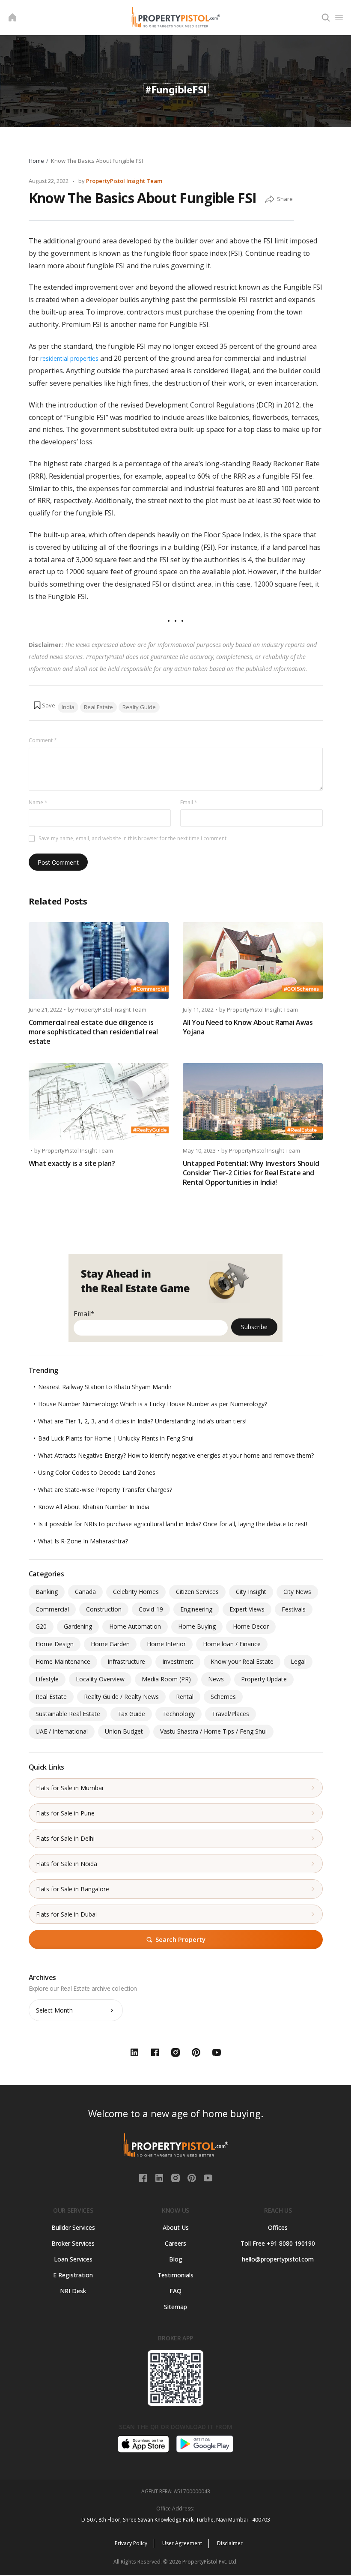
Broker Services (73, 2243)
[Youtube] (208, 2177)
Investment (178, 1661)
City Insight (251, 1592)
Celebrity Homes (136, 1592)
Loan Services (73, 2259)
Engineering (196, 1609)
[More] (270, 200)
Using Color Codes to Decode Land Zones (97, 1472)
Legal (298, 1661)
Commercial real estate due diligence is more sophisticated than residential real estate (93, 1032)
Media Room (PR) (166, 1679)
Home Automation (135, 1626)
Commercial (52, 1609)
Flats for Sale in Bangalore (73, 1889)
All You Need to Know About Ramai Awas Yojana (248, 1027)
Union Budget (124, 1731)
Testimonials (175, 2275)
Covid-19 (151, 1609)
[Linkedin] (160, 2177)
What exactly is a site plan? (72, 1163)
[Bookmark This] (44, 705)
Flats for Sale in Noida (67, 1864)
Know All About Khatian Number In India (94, 1507)
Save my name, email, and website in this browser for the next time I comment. (133, 838)
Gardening (78, 1626)
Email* (84, 1314)
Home (36, 161)
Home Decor (251, 1626)
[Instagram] (176, 2177)
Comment (43, 740)
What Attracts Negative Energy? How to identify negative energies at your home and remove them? (176, 1455)
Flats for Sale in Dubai (66, 1914)
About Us (176, 2227)
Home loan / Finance (232, 1644)
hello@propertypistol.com (278, 2259)
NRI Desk (73, 2291)
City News (297, 1592)
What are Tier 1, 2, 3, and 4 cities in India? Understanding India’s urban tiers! (142, 1421)
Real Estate (98, 707)
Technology (178, 1714)
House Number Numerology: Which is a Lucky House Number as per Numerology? (153, 1404)
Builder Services (73, 2227)
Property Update (264, 1679)
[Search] (326, 18)
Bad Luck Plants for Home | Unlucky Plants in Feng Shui (116, 1438)
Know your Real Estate (242, 1661)
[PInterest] (193, 2177)
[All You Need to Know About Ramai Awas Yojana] (253, 961)
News (216, 1679)
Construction (104, 1609)
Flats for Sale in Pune (65, 1813)
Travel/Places (231, 1714)
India (68, 707)
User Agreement (182, 2543)
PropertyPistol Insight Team (124, 181)
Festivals (294, 1609)
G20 (41, 1626)
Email (189, 802)
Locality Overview (100, 1679)
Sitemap (175, 2307)
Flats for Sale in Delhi (65, 1838)
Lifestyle (47, 1679)
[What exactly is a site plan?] (99, 1102)
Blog (176, 2259)
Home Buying (197, 1626)
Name (38, 802)
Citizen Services (197, 1592)
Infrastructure (126, 1661)
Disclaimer (230, 2543)
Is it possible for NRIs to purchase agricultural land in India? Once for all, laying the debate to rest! (173, 1524)
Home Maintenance (63, 1661)
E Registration (73, 2275)
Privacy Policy (131, 2543)
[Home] (12, 18)
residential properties (68, 358)
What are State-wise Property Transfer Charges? (105, 1490)
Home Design (55, 1644)
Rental (185, 1697)
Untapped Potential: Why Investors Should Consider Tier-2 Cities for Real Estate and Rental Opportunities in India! (251, 1173)
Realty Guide (139, 707)
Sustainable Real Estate (68, 1714)
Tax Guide (131, 1714)
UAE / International (62, 1731)
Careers (175, 2243)
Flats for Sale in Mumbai (70, 1788)
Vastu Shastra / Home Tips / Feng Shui (213, 1731)
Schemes (223, 1697)
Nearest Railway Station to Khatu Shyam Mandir (105, 1387)
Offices (278, 2227)
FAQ (175, 2291)
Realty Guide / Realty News (121, 1697)
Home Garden (110, 1644)
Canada (85, 1592)
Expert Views (247, 1609)
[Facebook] (144, 2177)
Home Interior (166, 1644)
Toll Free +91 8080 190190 (278, 2243)
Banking (47, 1592)
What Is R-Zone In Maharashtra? (83, 1541)
